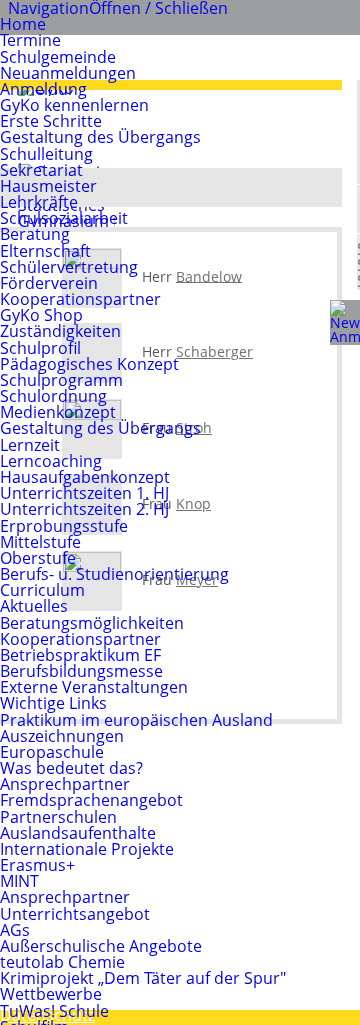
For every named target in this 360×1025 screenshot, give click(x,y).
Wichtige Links (53, 703)
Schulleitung (46, 154)
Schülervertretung (69, 267)
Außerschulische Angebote (101, 946)
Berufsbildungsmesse (81, 671)
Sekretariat (41, 170)
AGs (15, 930)
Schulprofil (40, 348)
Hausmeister (48, 186)
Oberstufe (38, 558)
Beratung (35, 234)
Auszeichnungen (62, 736)
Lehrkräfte (39, 202)
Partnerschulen (58, 817)
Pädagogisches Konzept (89, 364)
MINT (19, 881)
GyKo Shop (41, 315)
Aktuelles (34, 606)
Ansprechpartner (65, 784)
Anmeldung (43, 89)
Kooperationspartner (80, 299)
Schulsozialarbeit (64, 218)
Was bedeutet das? (71, 768)
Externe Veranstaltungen (94, 687)
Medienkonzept (58, 412)
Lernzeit (30, 445)
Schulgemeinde (58, 57)
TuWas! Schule (54, 1011)
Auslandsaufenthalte (78, 833)
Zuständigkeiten (60, 331)
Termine (30, 40)
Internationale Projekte (87, 849)
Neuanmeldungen (68, 73)
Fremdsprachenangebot (91, 800)
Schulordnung (53, 396)
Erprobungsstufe (64, 526)
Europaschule (52, 752)
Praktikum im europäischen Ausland (136, 720)
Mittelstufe (40, 542)
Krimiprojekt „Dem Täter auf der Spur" (143, 978)
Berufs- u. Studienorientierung (114, 574)
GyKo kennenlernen (74, 105)
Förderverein (49, 283)
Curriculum (42, 590)
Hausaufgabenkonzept (85, 477)
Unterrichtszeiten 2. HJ (84, 509)
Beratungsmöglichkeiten (92, 623)
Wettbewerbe (51, 994)
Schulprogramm (61, 380)
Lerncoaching (51, 461)
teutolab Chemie (62, 962)
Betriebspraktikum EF (80, 655)
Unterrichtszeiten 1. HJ (84, 493)
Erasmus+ (37, 865)
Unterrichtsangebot (75, 914)
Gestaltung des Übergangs (100, 137)
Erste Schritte (51, 121)
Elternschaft (45, 251)
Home (23, 24)
